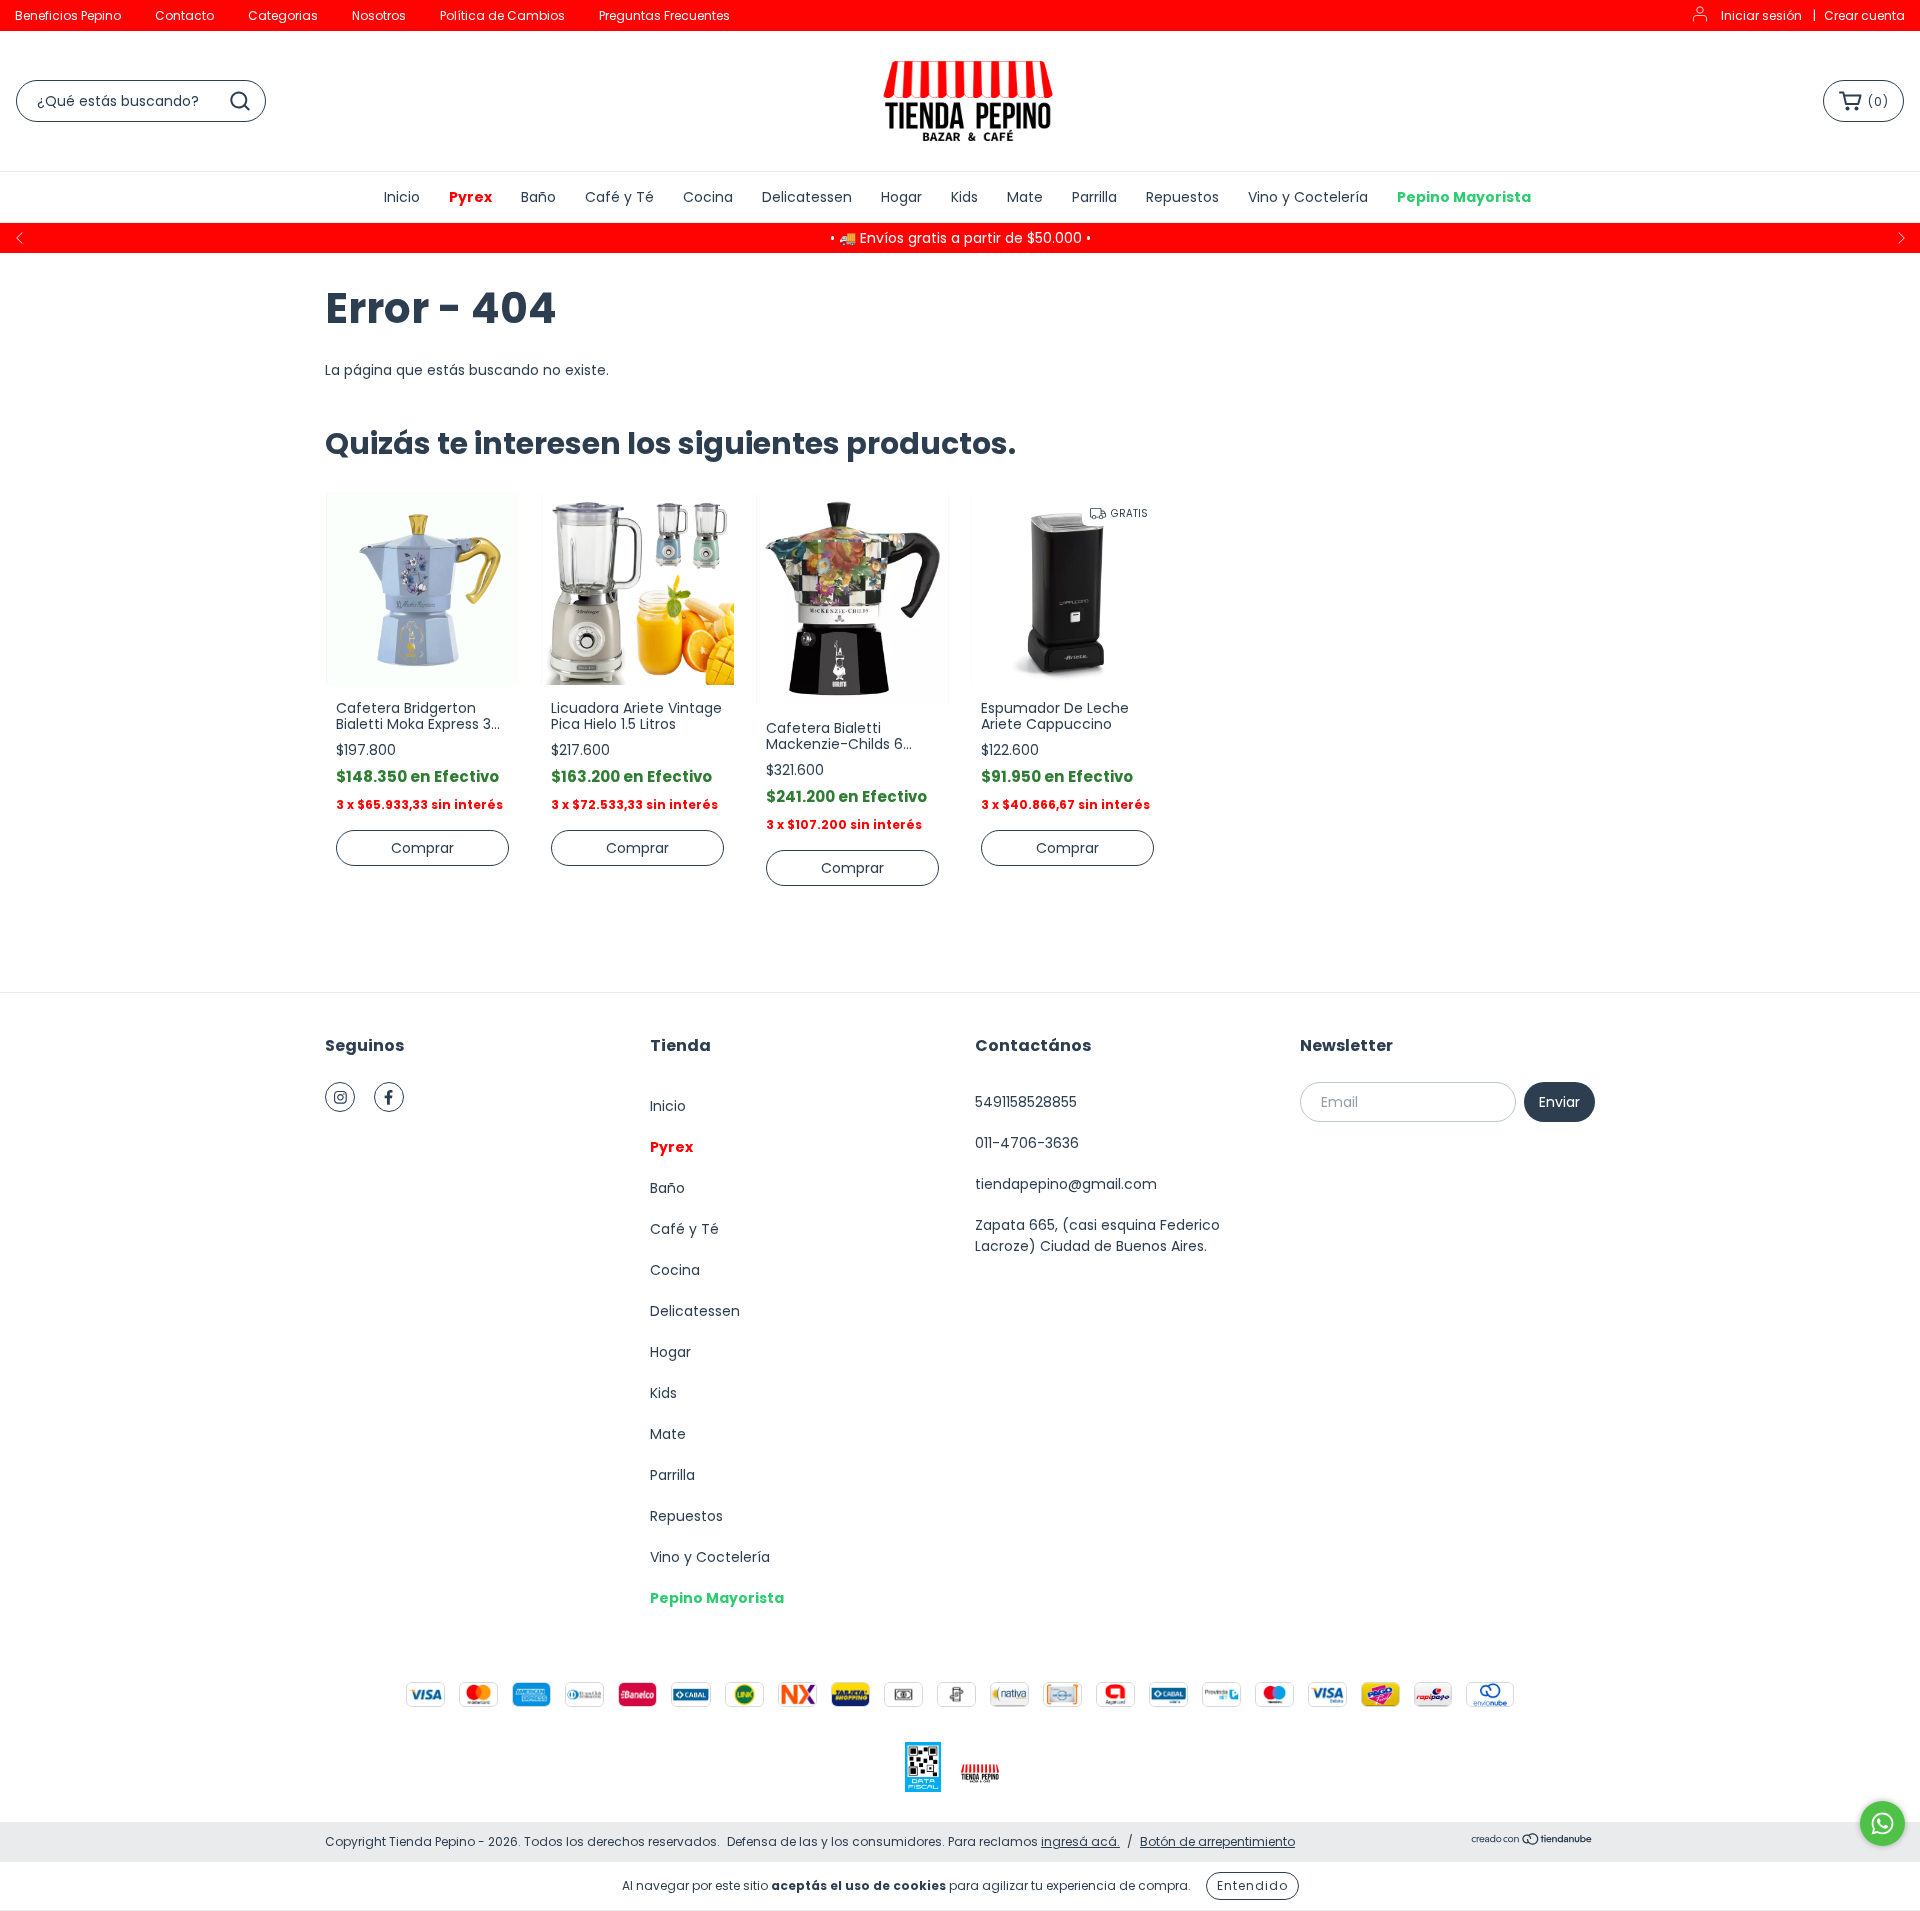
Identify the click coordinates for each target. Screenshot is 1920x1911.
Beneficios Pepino (68, 15)
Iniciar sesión (1761, 15)
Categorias (283, 15)
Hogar (901, 197)
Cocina (708, 197)
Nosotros (379, 15)
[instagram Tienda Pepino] (340, 1097)
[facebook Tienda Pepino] (389, 1097)
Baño (538, 197)
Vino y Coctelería (1308, 197)
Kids (964, 197)
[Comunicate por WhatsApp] (1882, 1823)
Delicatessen (807, 197)
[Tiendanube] (1532, 1841)
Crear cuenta (1864, 15)
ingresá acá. (1080, 1841)
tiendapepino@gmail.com (1066, 1184)
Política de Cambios (502, 15)
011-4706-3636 (1027, 1143)
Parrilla (1094, 197)
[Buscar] (240, 101)
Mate (1025, 197)
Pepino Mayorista (1464, 197)
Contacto (184, 15)
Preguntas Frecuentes (664, 15)
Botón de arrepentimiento (1217, 1841)
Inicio (402, 197)
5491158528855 (1026, 1102)
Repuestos (1182, 197)
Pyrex (470, 197)
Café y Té (619, 197)
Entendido (1252, 1885)
